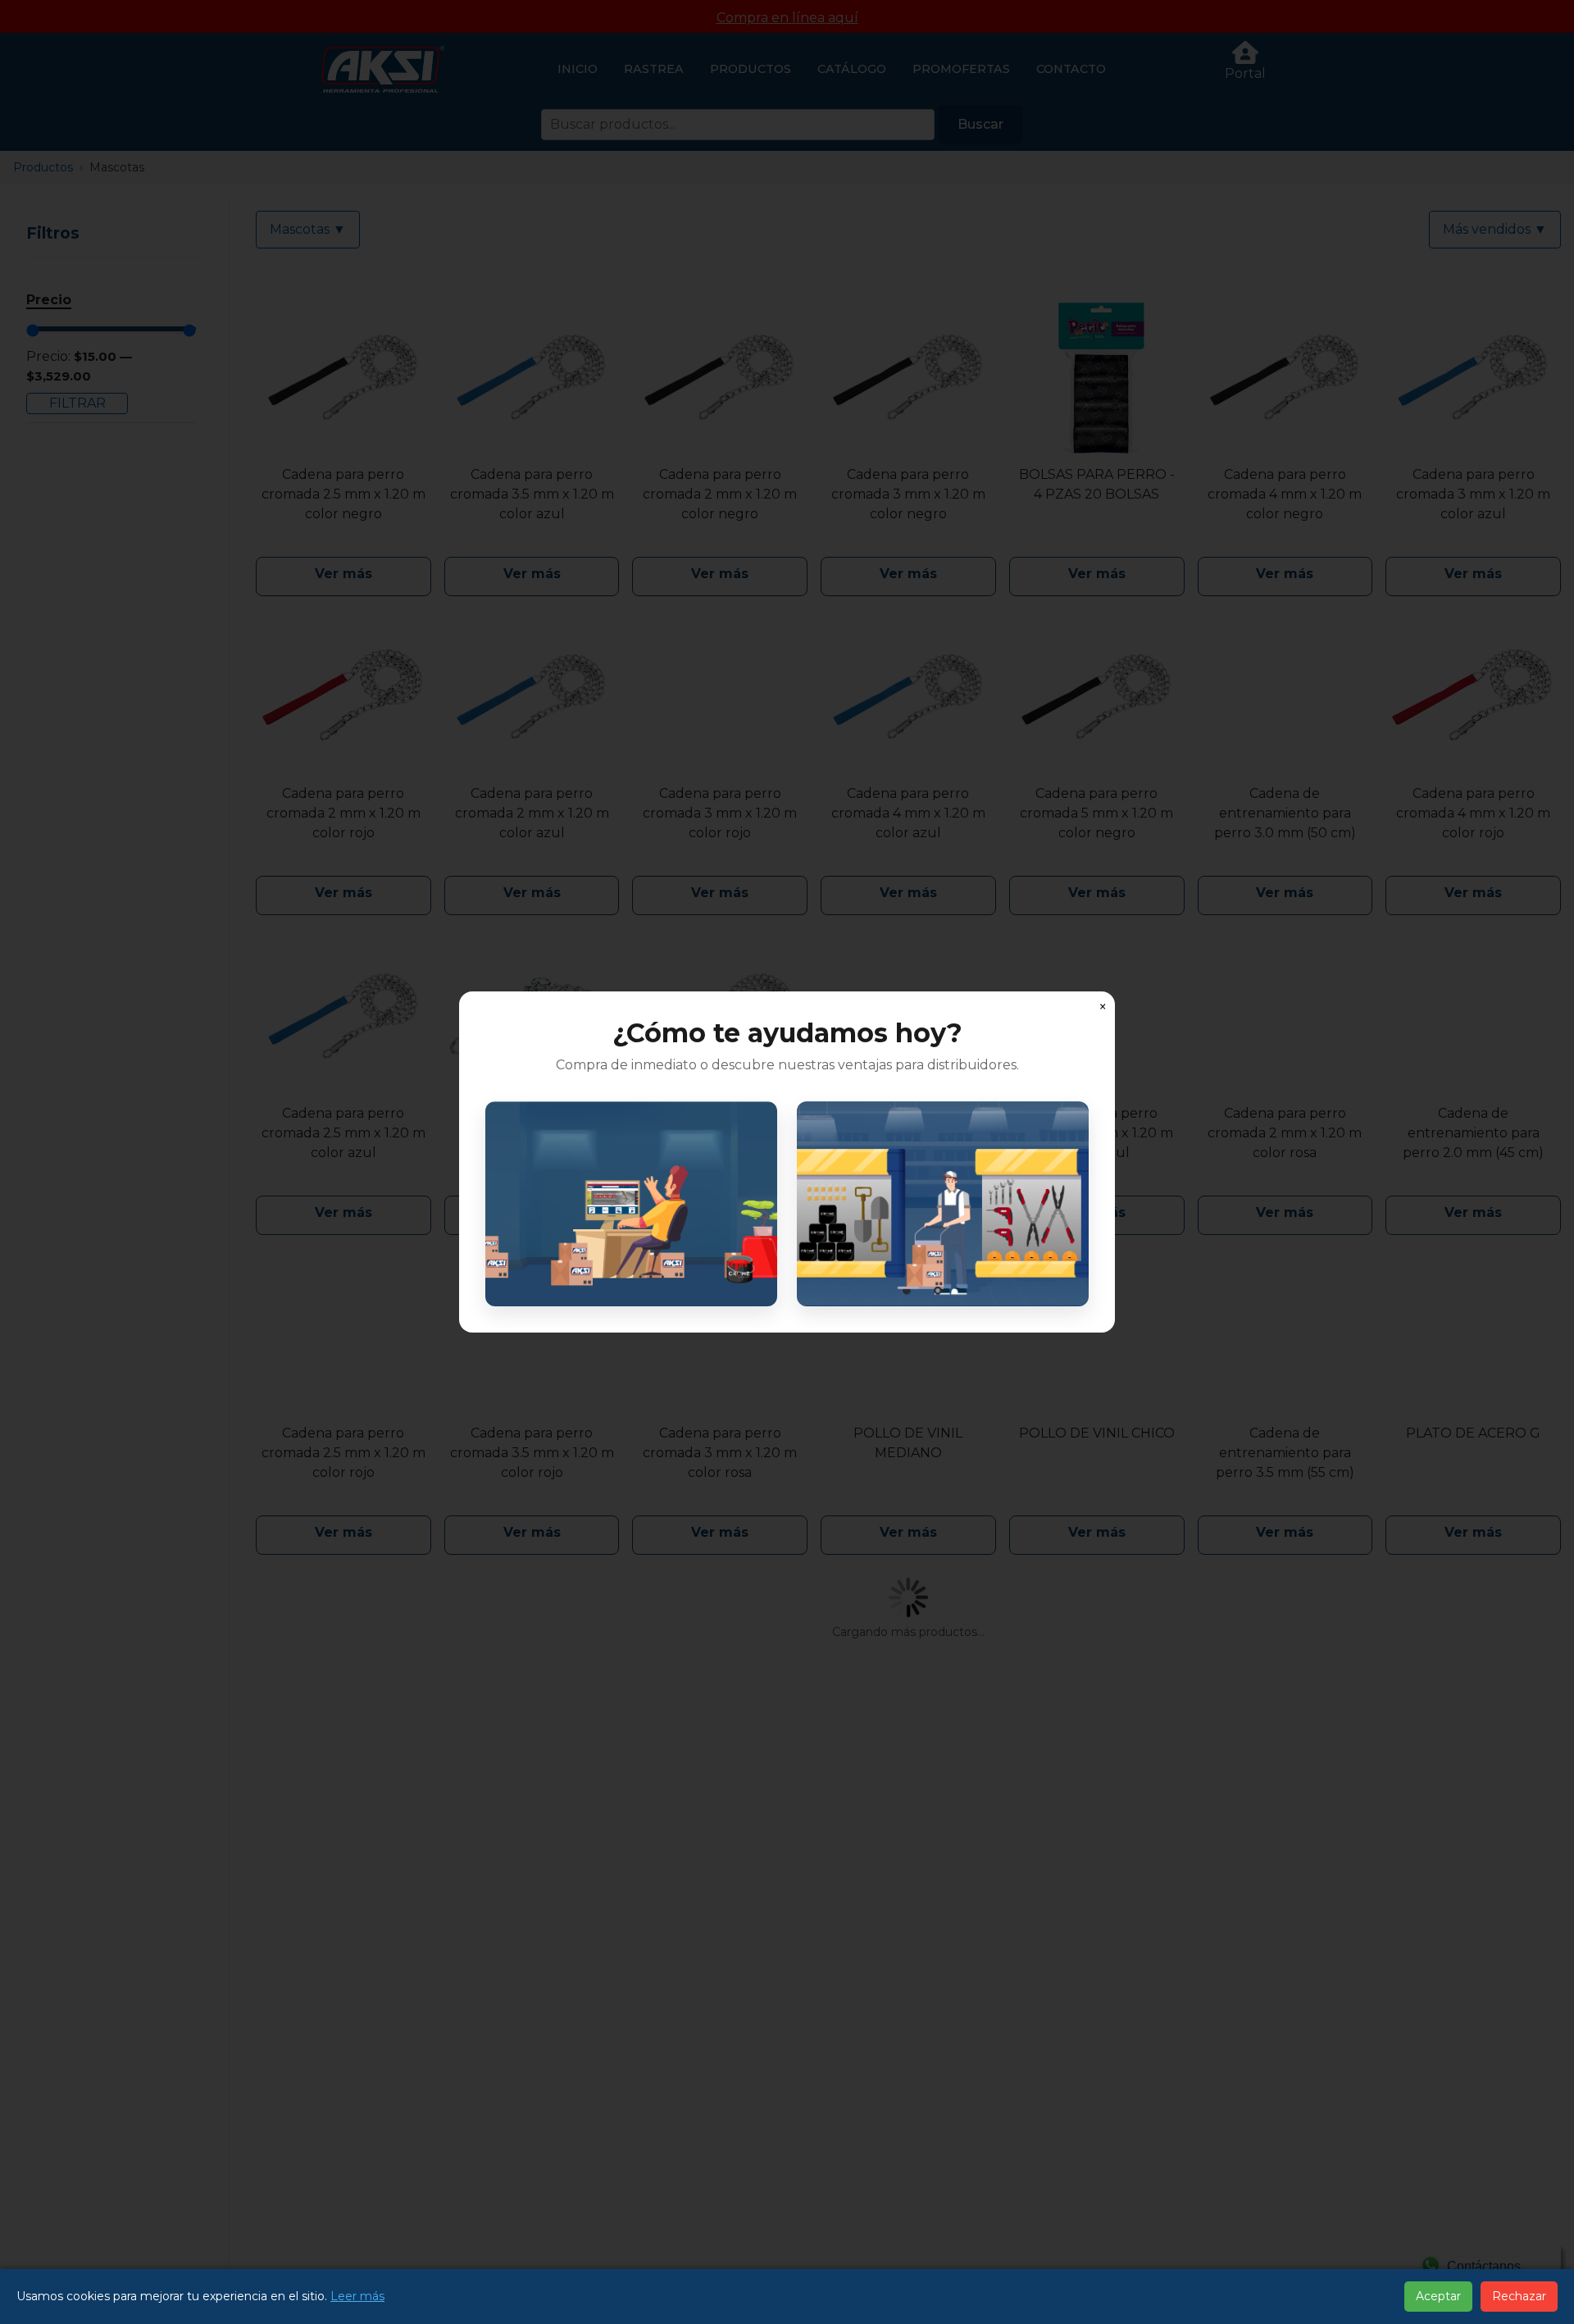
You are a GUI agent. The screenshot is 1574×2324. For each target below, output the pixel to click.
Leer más (357, 2296)
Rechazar (1519, 2296)
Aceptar (1438, 2296)
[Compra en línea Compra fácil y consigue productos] (631, 1204)
